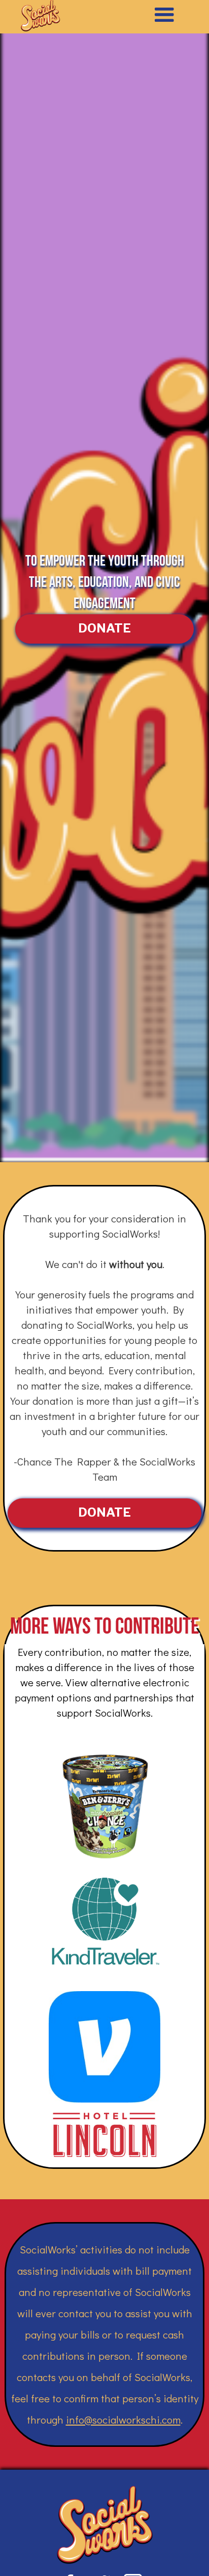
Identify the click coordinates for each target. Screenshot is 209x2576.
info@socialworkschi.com (123, 2420)
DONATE (104, 628)
